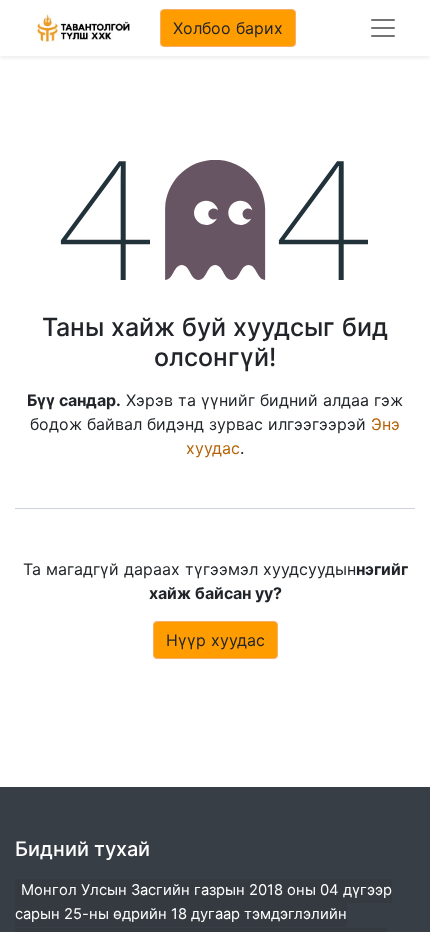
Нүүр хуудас (215, 640)
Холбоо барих (228, 28)
